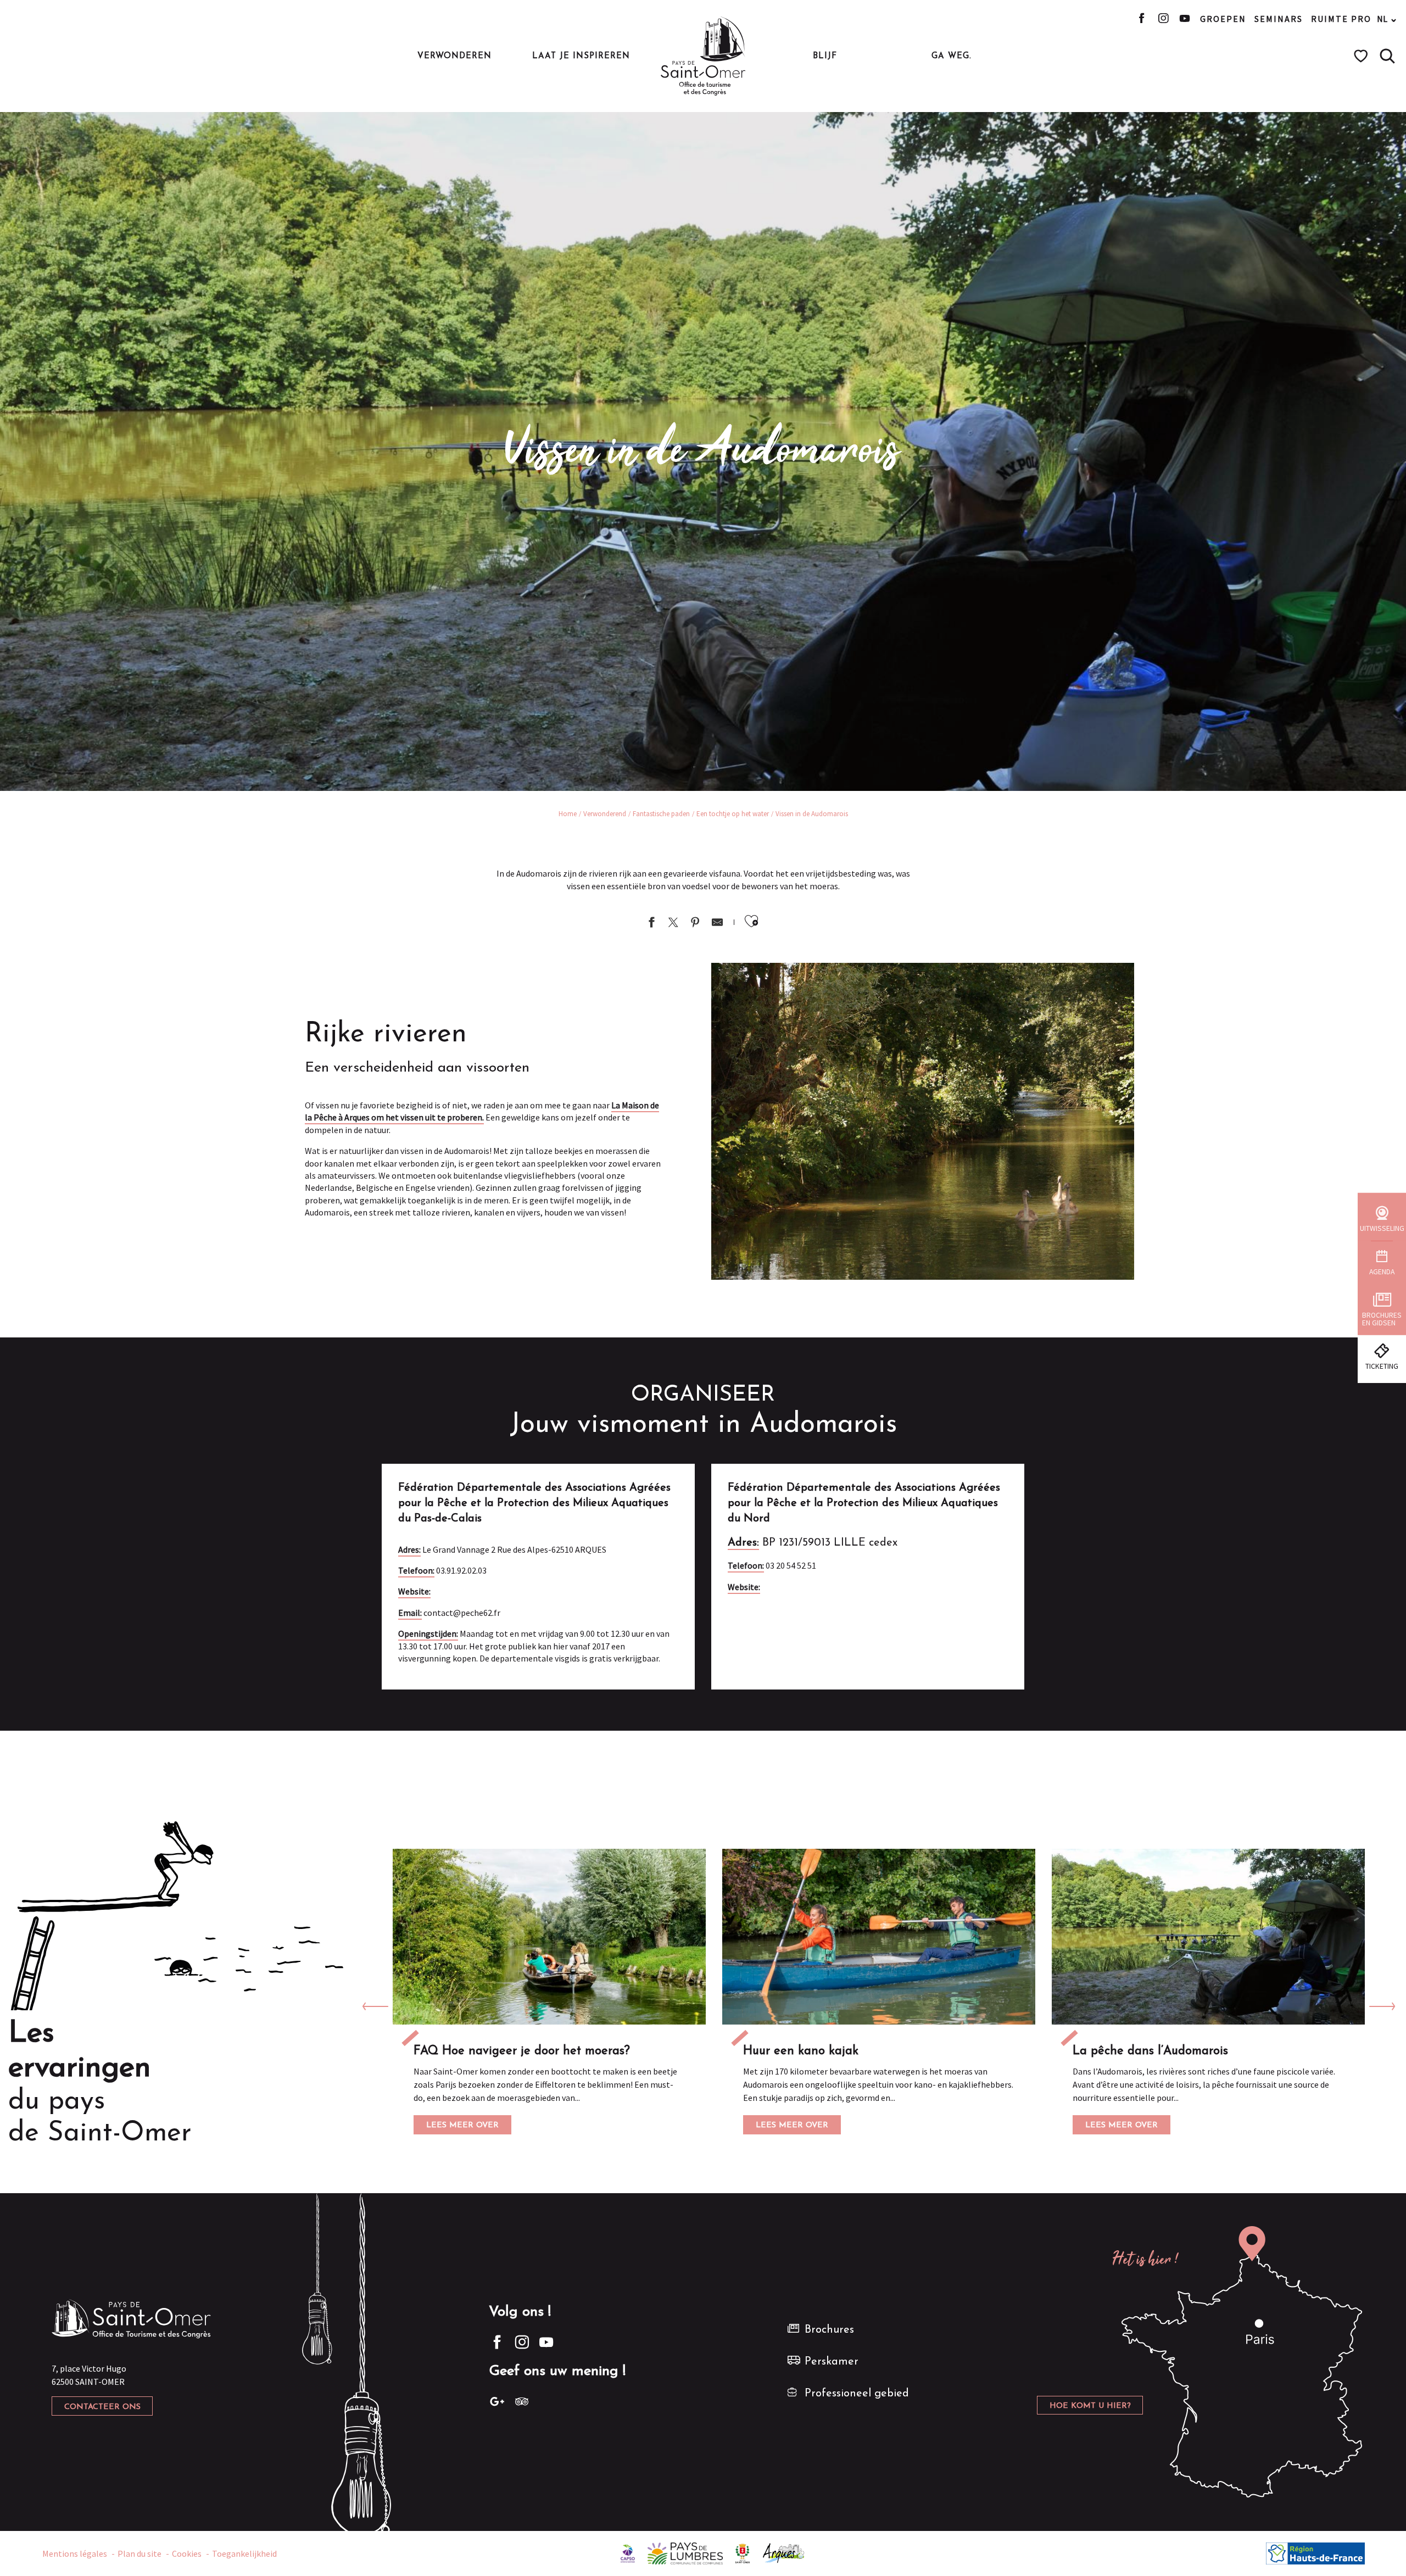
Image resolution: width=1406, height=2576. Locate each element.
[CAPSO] (628, 2552)
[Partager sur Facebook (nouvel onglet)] (651, 924)
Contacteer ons (102, 2407)
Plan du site (140, 2553)
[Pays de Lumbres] (685, 2552)
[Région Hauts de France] (1315, 2552)
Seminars (1279, 19)
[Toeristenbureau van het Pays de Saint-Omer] (703, 56)
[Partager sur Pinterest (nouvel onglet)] (695, 924)
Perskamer (832, 2362)
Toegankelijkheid (244, 2553)
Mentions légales (75, 2553)
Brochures (829, 2330)
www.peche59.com (794, 1587)
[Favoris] (1362, 56)
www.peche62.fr (460, 1591)
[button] (1387, 56)
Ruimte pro (1341, 19)
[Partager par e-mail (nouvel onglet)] (717, 924)
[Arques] (784, 2552)
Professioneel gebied (857, 2394)
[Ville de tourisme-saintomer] (743, 2552)
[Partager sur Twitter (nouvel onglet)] (673, 924)
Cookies (187, 2553)
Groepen (1223, 19)
